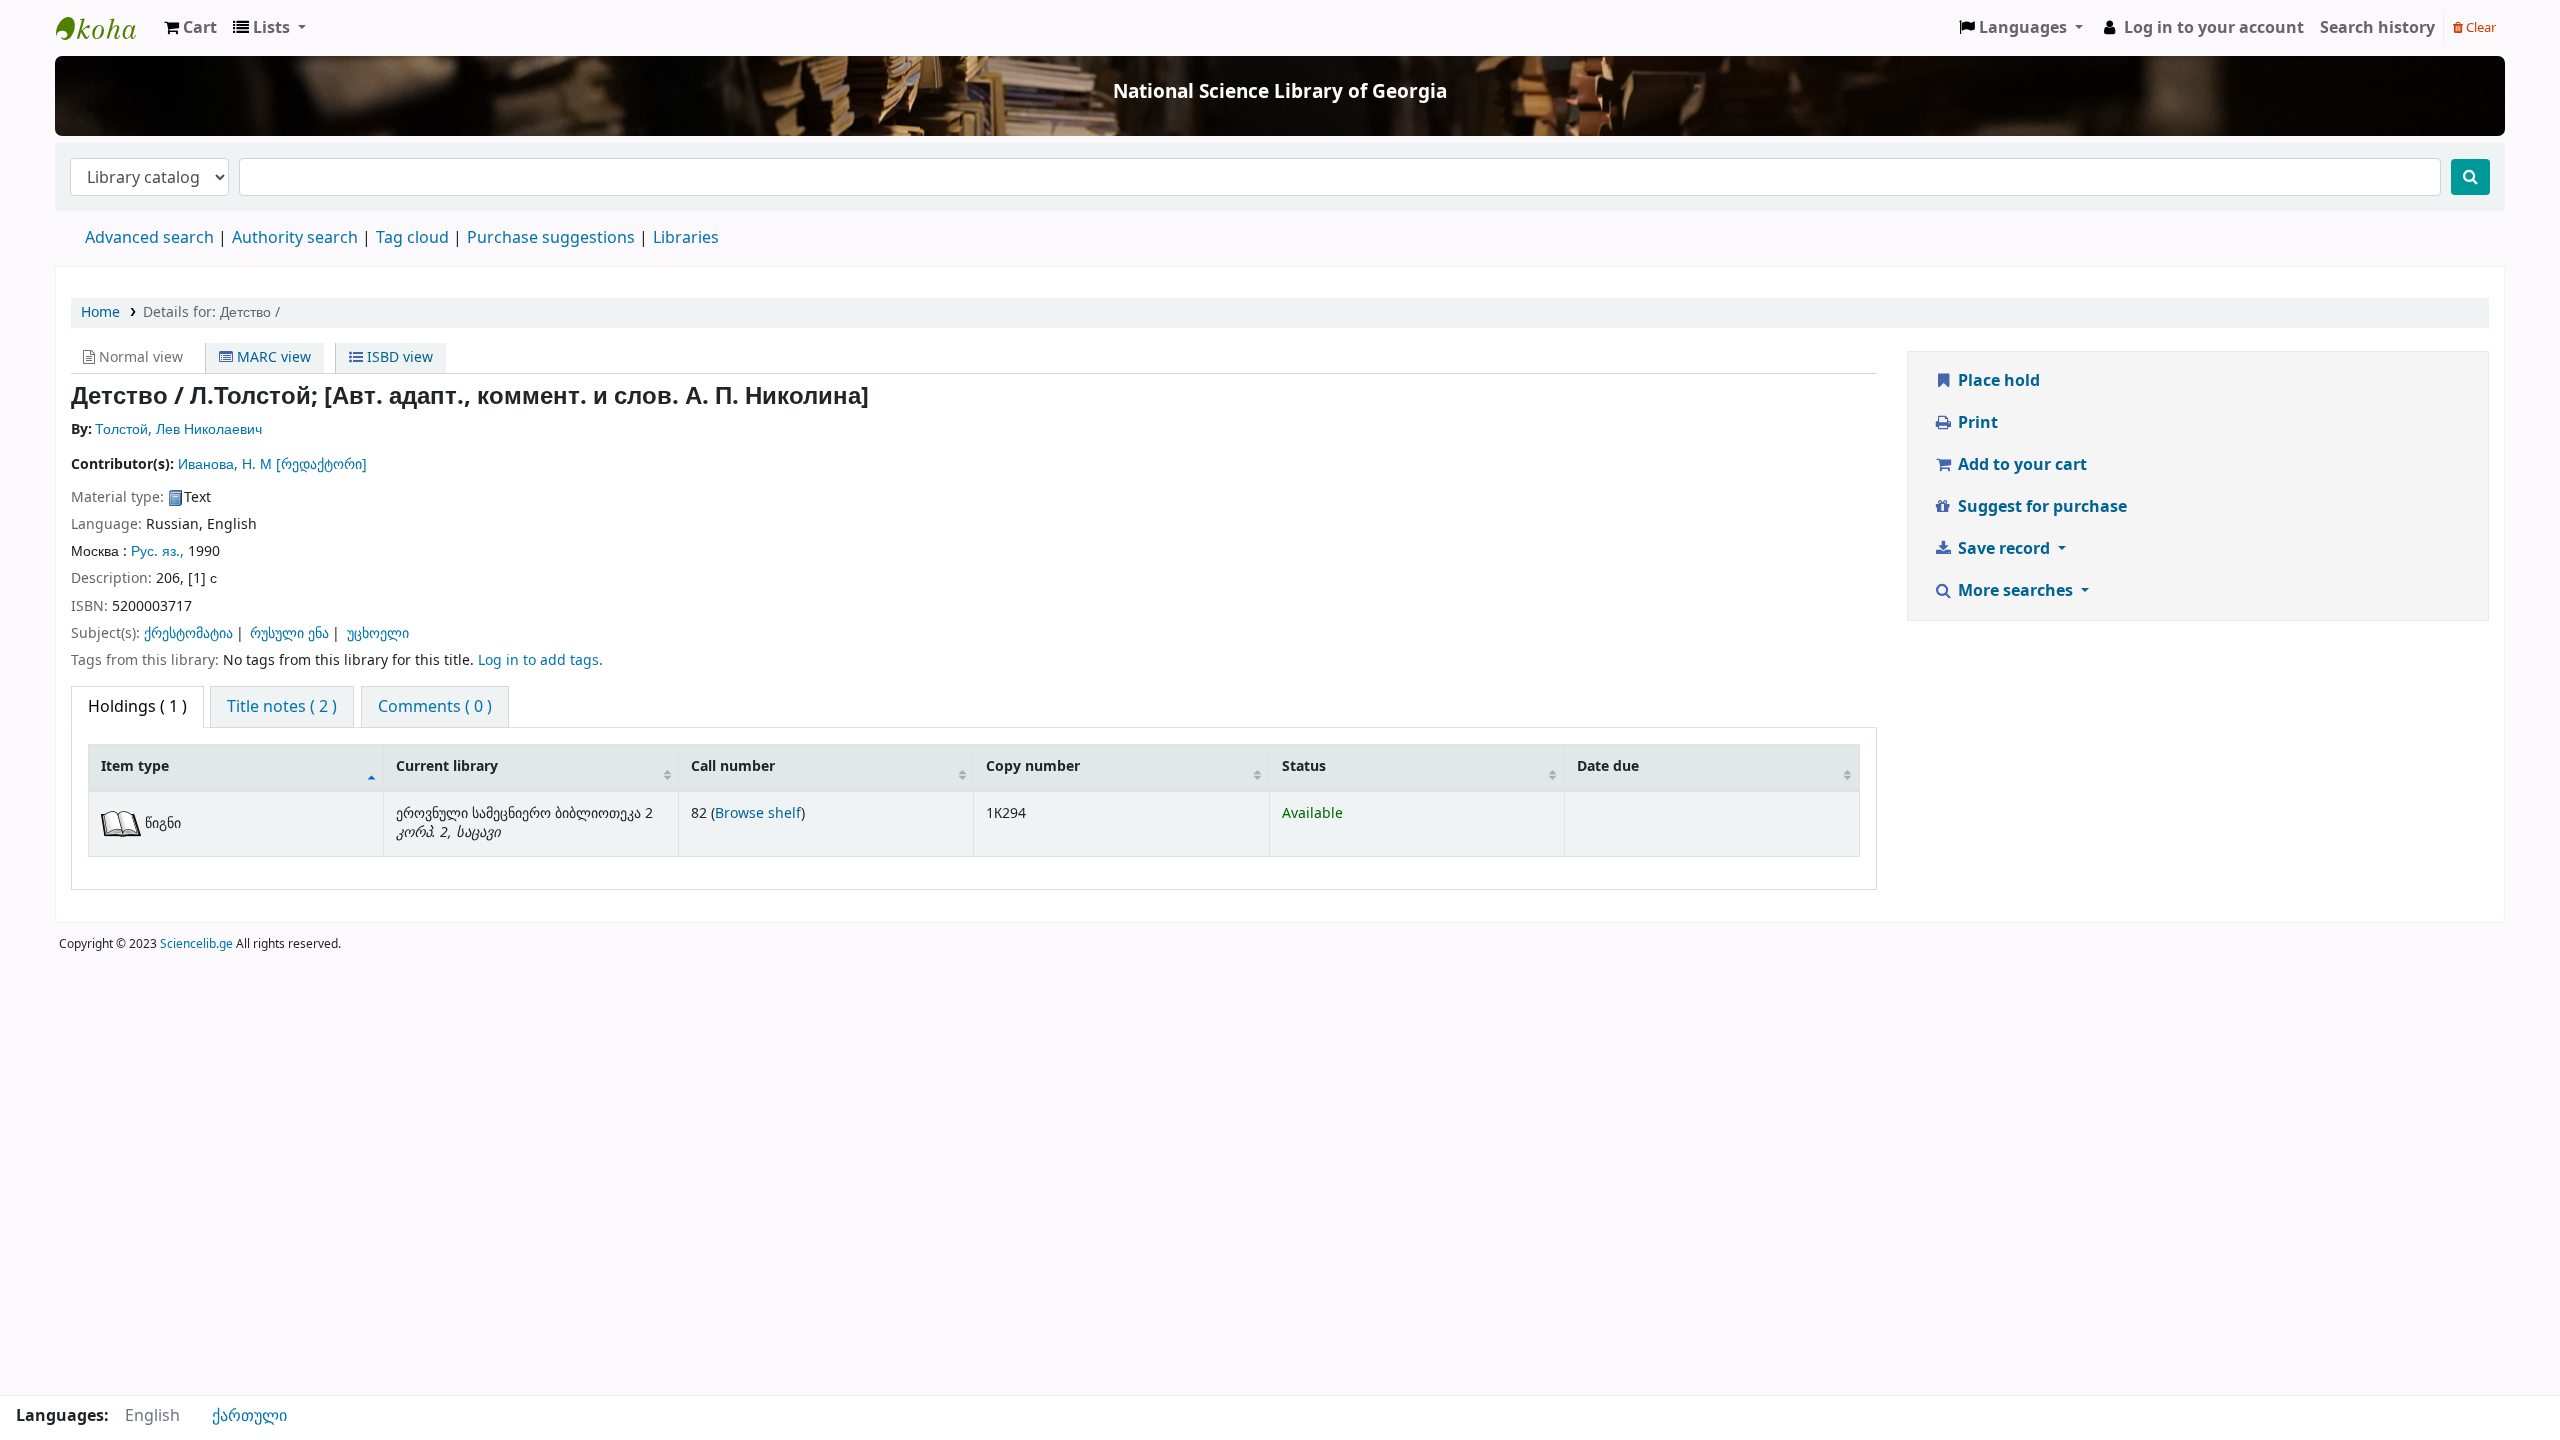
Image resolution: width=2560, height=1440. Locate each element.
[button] (190, 28)
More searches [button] (2015, 591)
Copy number (1033, 766)
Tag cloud (412, 238)
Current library (447, 766)
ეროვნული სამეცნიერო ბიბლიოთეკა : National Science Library (106, 28)
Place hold (1997, 381)
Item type (135, 766)
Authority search (295, 238)
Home (100, 312)
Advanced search (149, 238)
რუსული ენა (289, 633)
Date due (1608, 766)
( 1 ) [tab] (137, 707)
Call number (733, 766)
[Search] (2470, 177)
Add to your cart (2020, 465)
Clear (2479, 27)
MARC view (272, 357)
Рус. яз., (157, 551)
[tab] (282, 707)
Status (1304, 766)
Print (1976, 423)
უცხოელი (378, 633)
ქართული (249, 1416)
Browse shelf (758, 813)
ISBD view (398, 357)
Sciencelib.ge (196, 944)
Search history (2377, 28)
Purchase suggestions (551, 238)
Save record (2004, 549)
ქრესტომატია (188, 633)
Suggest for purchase (2040, 507)
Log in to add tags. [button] (540, 660)
